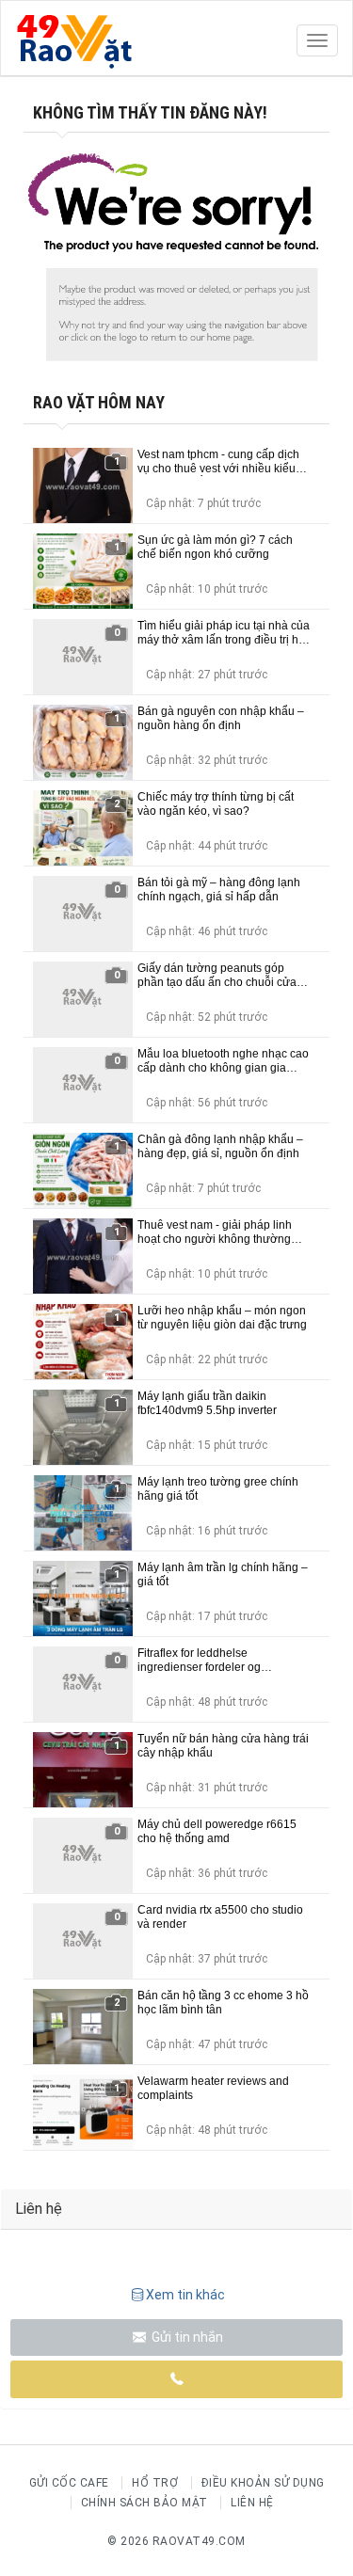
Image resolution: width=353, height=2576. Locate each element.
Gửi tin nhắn (186, 2337)
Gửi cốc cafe (69, 2483)
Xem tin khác (185, 2295)
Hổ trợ (155, 2483)
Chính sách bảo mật (144, 2503)
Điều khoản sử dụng (263, 2483)
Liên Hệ (252, 2503)
